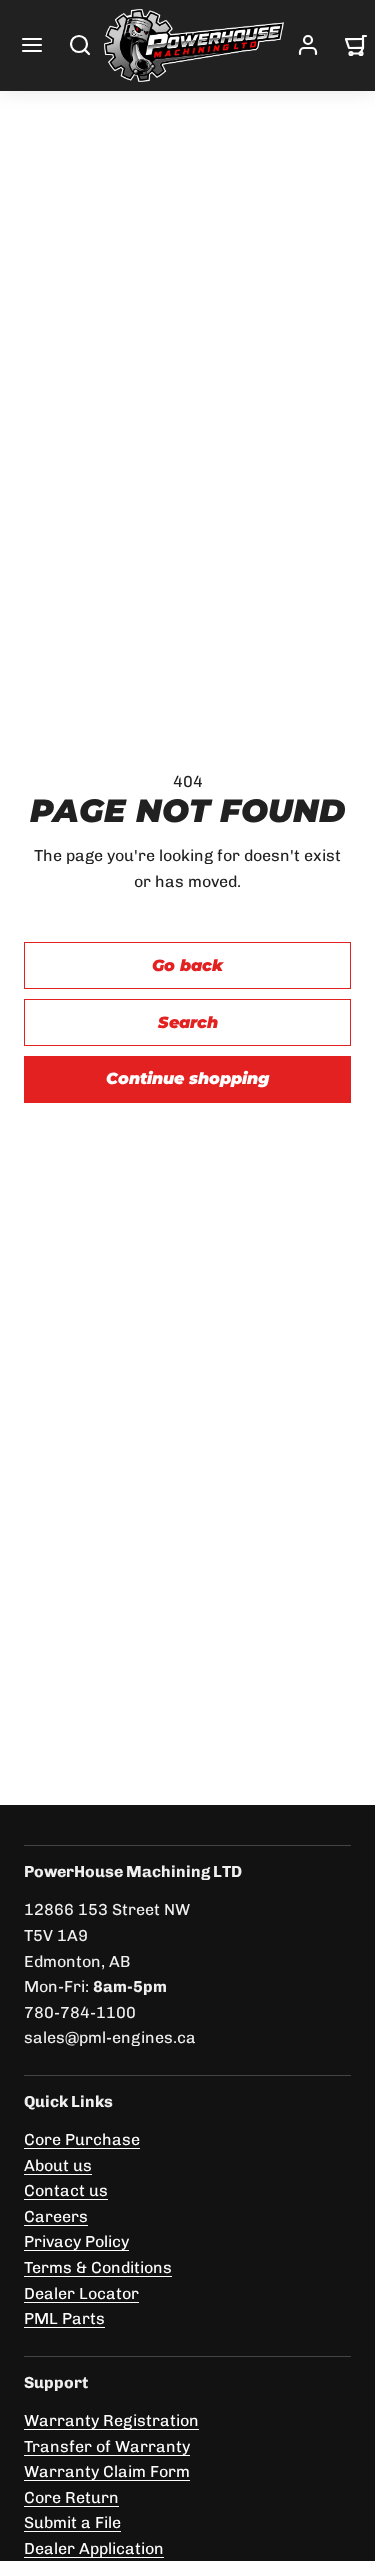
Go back (187, 965)
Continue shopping (187, 1078)
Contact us (66, 2190)
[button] (32, 45)
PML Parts (64, 2318)
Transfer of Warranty (107, 2446)
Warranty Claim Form (107, 2471)
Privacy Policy (76, 2241)
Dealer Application (94, 2548)
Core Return (71, 2497)
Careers (56, 2216)
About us (58, 2165)
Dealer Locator (81, 2293)
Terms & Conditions (98, 2267)
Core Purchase (82, 2139)
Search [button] (188, 1022)
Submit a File (72, 2522)
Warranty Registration (111, 2420)
